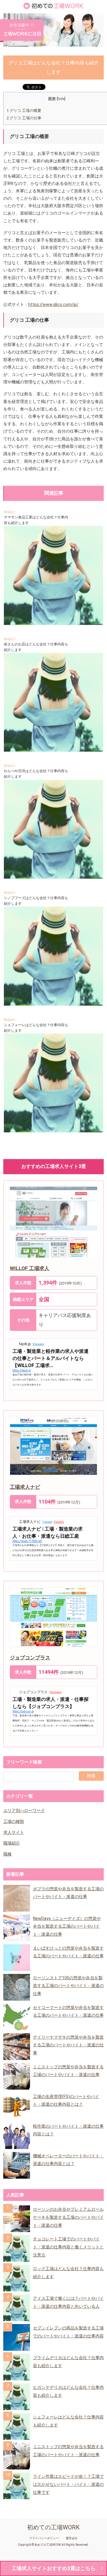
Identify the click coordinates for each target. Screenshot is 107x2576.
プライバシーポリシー (44, 2538)
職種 (7, 1854)
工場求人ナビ (25, 1487)
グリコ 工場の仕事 (24, 118)
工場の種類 (14, 1821)
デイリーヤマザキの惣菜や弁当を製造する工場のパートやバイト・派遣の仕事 (68, 2045)
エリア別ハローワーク (24, 1810)
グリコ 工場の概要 (24, 111)
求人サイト (14, 1832)
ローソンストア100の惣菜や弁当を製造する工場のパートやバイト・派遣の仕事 (68, 1986)
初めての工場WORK (53, 2527)
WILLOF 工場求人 (30, 1268)
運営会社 (72, 2538)
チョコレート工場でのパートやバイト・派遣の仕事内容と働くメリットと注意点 (68, 2247)
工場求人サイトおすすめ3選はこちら (53, 2568)
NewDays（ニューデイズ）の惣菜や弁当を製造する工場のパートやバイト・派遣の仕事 (67, 1926)
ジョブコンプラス (30, 1658)
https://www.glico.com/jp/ (53, 304)
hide (61, 99)
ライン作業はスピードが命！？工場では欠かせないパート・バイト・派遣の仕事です (68, 2484)
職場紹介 (10, 512)
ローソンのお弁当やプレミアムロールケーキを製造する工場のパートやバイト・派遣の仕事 (68, 2217)
